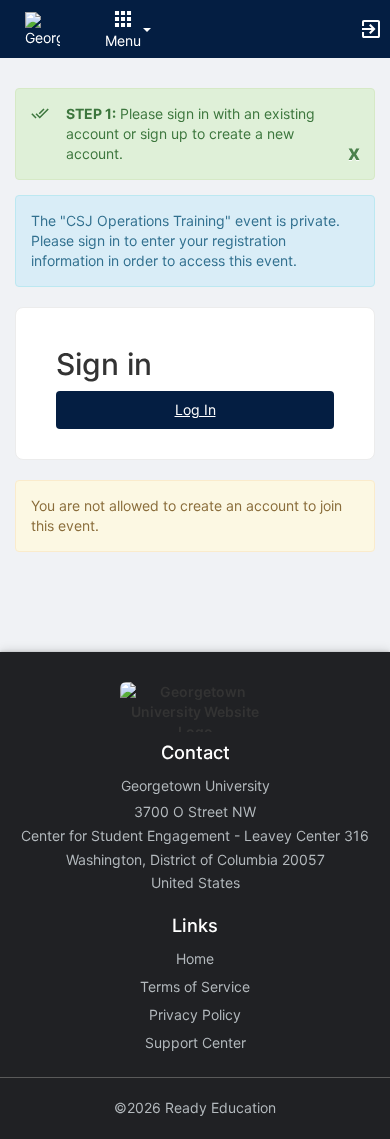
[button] (42, 27)
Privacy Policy (195, 1014)
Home (195, 958)
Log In (195, 409)
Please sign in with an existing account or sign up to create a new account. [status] (190, 133)
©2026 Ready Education (195, 1107)
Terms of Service (195, 986)
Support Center (195, 1042)
